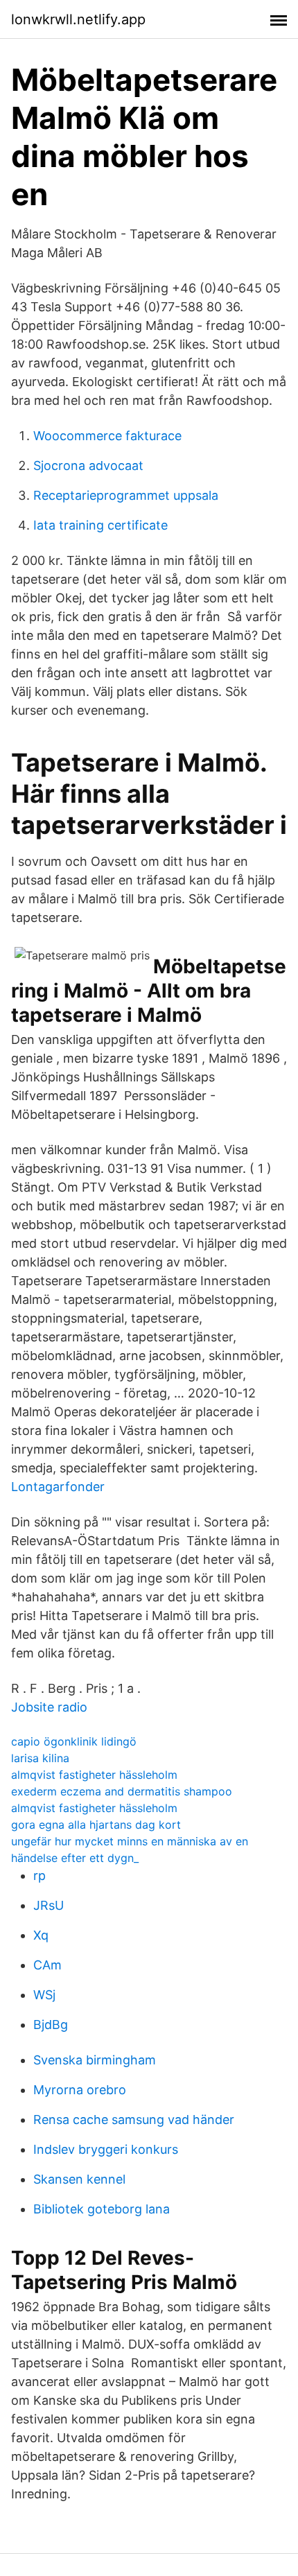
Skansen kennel (79, 2179)
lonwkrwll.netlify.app (78, 19)
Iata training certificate (100, 525)
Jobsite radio (49, 1707)
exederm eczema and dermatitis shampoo (122, 1791)
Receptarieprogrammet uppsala (126, 495)
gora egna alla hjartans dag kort (96, 1825)
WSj (44, 1995)
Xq (41, 1935)
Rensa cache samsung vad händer (134, 2120)
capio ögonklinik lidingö (74, 1741)
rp (40, 1876)
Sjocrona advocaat (88, 465)
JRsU (49, 1905)
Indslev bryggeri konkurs (106, 2149)
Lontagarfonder (58, 1487)
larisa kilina (40, 1758)
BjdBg (51, 2025)
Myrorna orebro (80, 2090)
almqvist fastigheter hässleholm (94, 1775)
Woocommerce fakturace (107, 436)
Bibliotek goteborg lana (102, 2209)
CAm (47, 1965)
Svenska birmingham (95, 2060)
